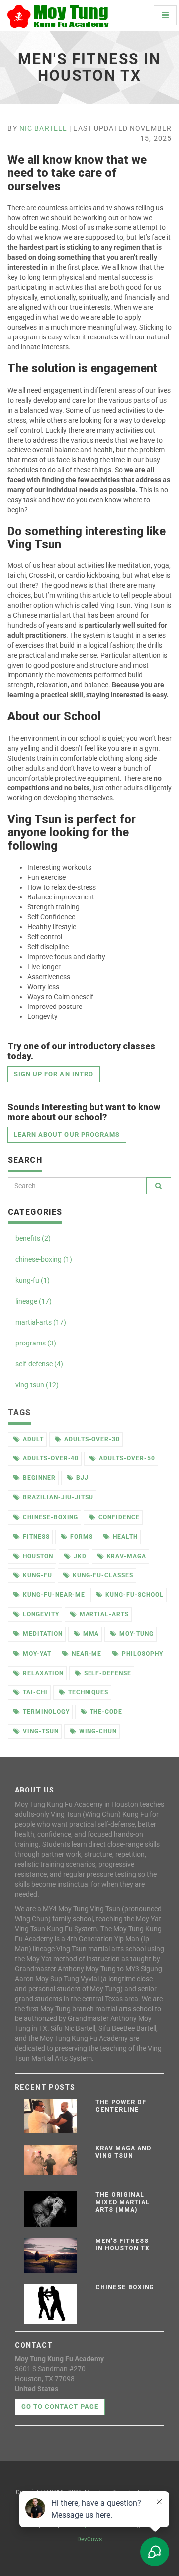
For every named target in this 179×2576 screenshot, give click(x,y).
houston (38, 1556)
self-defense (108, 1673)
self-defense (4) (39, 1364)
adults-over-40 (51, 1458)
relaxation (43, 1673)
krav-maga (127, 1556)
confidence (119, 1517)
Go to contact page (60, 2407)
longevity (41, 1614)
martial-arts (104, 1614)
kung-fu (38, 1575)
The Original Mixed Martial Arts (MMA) (122, 2202)
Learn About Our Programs (67, 1135)
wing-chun (98, 1731)
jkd (80, 1556)
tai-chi (35, 1692)
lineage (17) (34, 1301)
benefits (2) (33, 1238)
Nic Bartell (43, 128)
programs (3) (36, 1343)
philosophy (142, 1654)
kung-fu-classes (103, 1575)
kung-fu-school (134, 1595)
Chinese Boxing (125, 2287)
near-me (87, 1654)
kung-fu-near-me (54, 1595)
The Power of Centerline (121, 2106)
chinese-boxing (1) (44, 1259)
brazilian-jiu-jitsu (58, 1497)
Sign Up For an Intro (54, 1074)
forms (82, 1537)
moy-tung (136, 1634)
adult (33, 1439)
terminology (46, 1712)
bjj (82, 1478)
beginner (39, 1478)
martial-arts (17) (41, 1322)
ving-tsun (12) (37, 1385)
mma (91, 1634)
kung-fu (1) (33, 1280)
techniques (89, 1692)
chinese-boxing (50, 1517)
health (125, 1537)
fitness (36, 1537)
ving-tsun (41, 1731)
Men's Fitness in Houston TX (122, 2245)
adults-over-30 (92, 1439)
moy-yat (37, 1654)
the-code (106, 1712)
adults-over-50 (127, 1458)
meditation (43, 1634)
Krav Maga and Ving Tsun (123, 2152)
